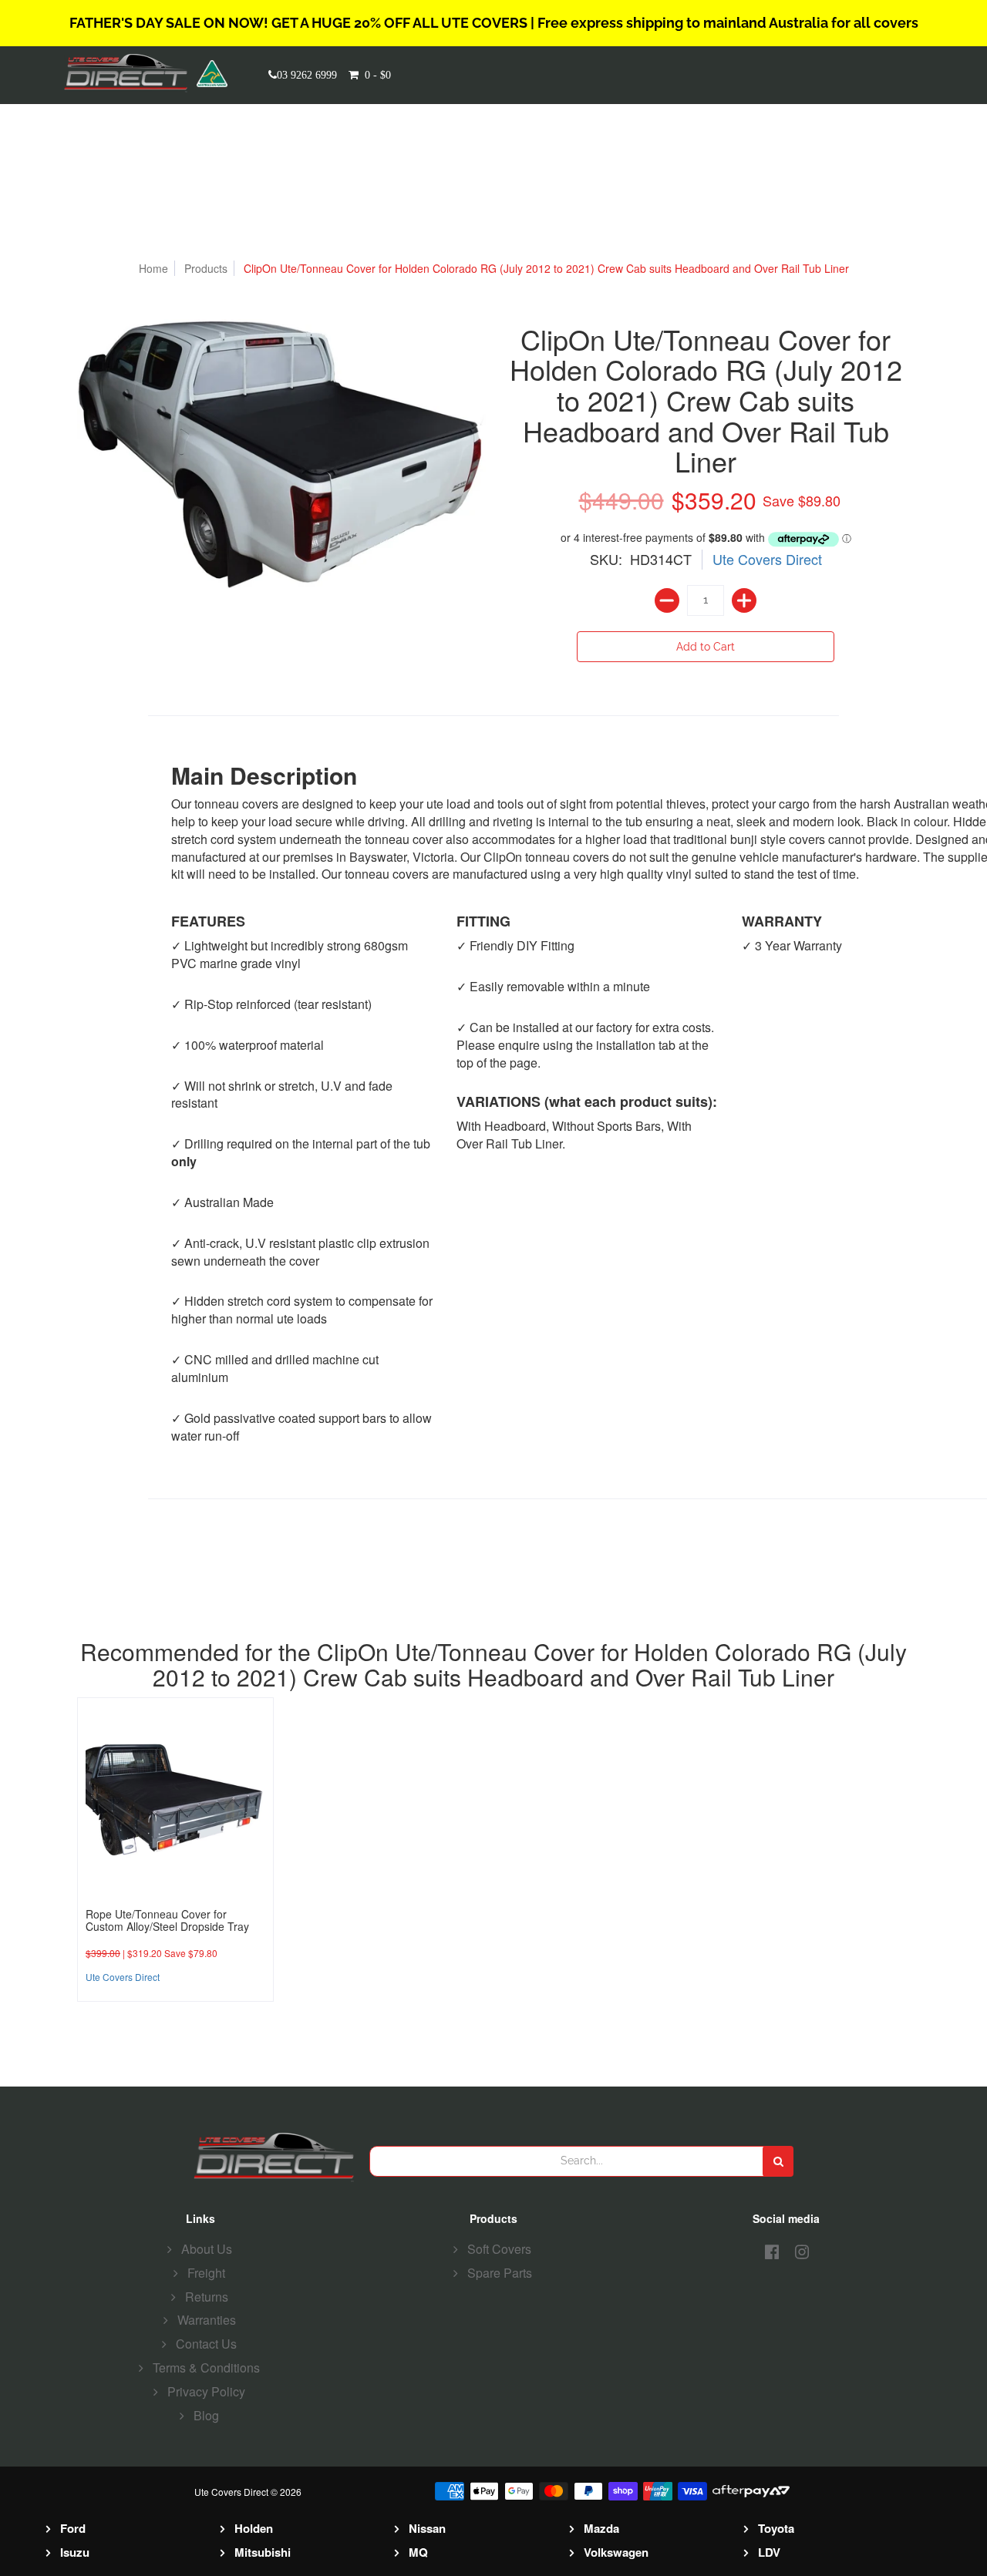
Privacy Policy (206, 2391)
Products (206, 268)
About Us (207, 2249)
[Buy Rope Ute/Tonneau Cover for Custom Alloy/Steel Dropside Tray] (175, 1796)
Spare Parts (500, 2273)
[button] (385, 75)
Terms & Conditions (206, 2367)
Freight (206, 2273)
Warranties (207, 2320)
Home (153, 268)
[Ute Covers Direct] (130, 73)
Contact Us (206, 2344)
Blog (206, 2415)
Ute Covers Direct (767, 559)
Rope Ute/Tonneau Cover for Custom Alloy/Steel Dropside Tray (167, 1920)
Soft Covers (499, 2249)
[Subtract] (667, 600)
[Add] (744, 600)
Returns (207, 2297)
